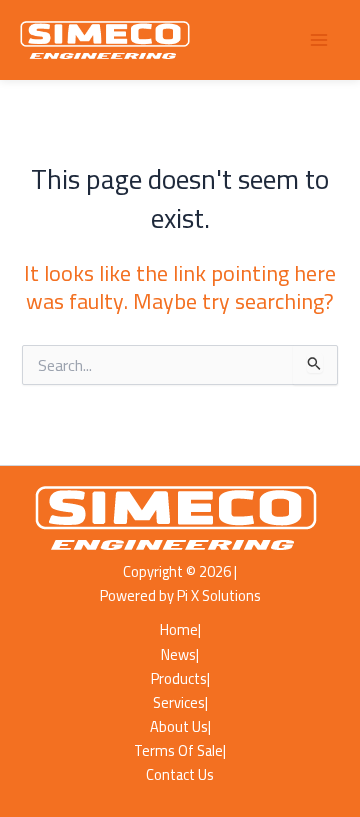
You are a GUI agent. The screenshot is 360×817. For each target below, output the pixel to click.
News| (180, 655)
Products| (180, 679)
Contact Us (180, 775)
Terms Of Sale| (180, 751)
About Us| (180, 727)
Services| (180, 703)
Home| (180, 630)
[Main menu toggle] (319, 40)
